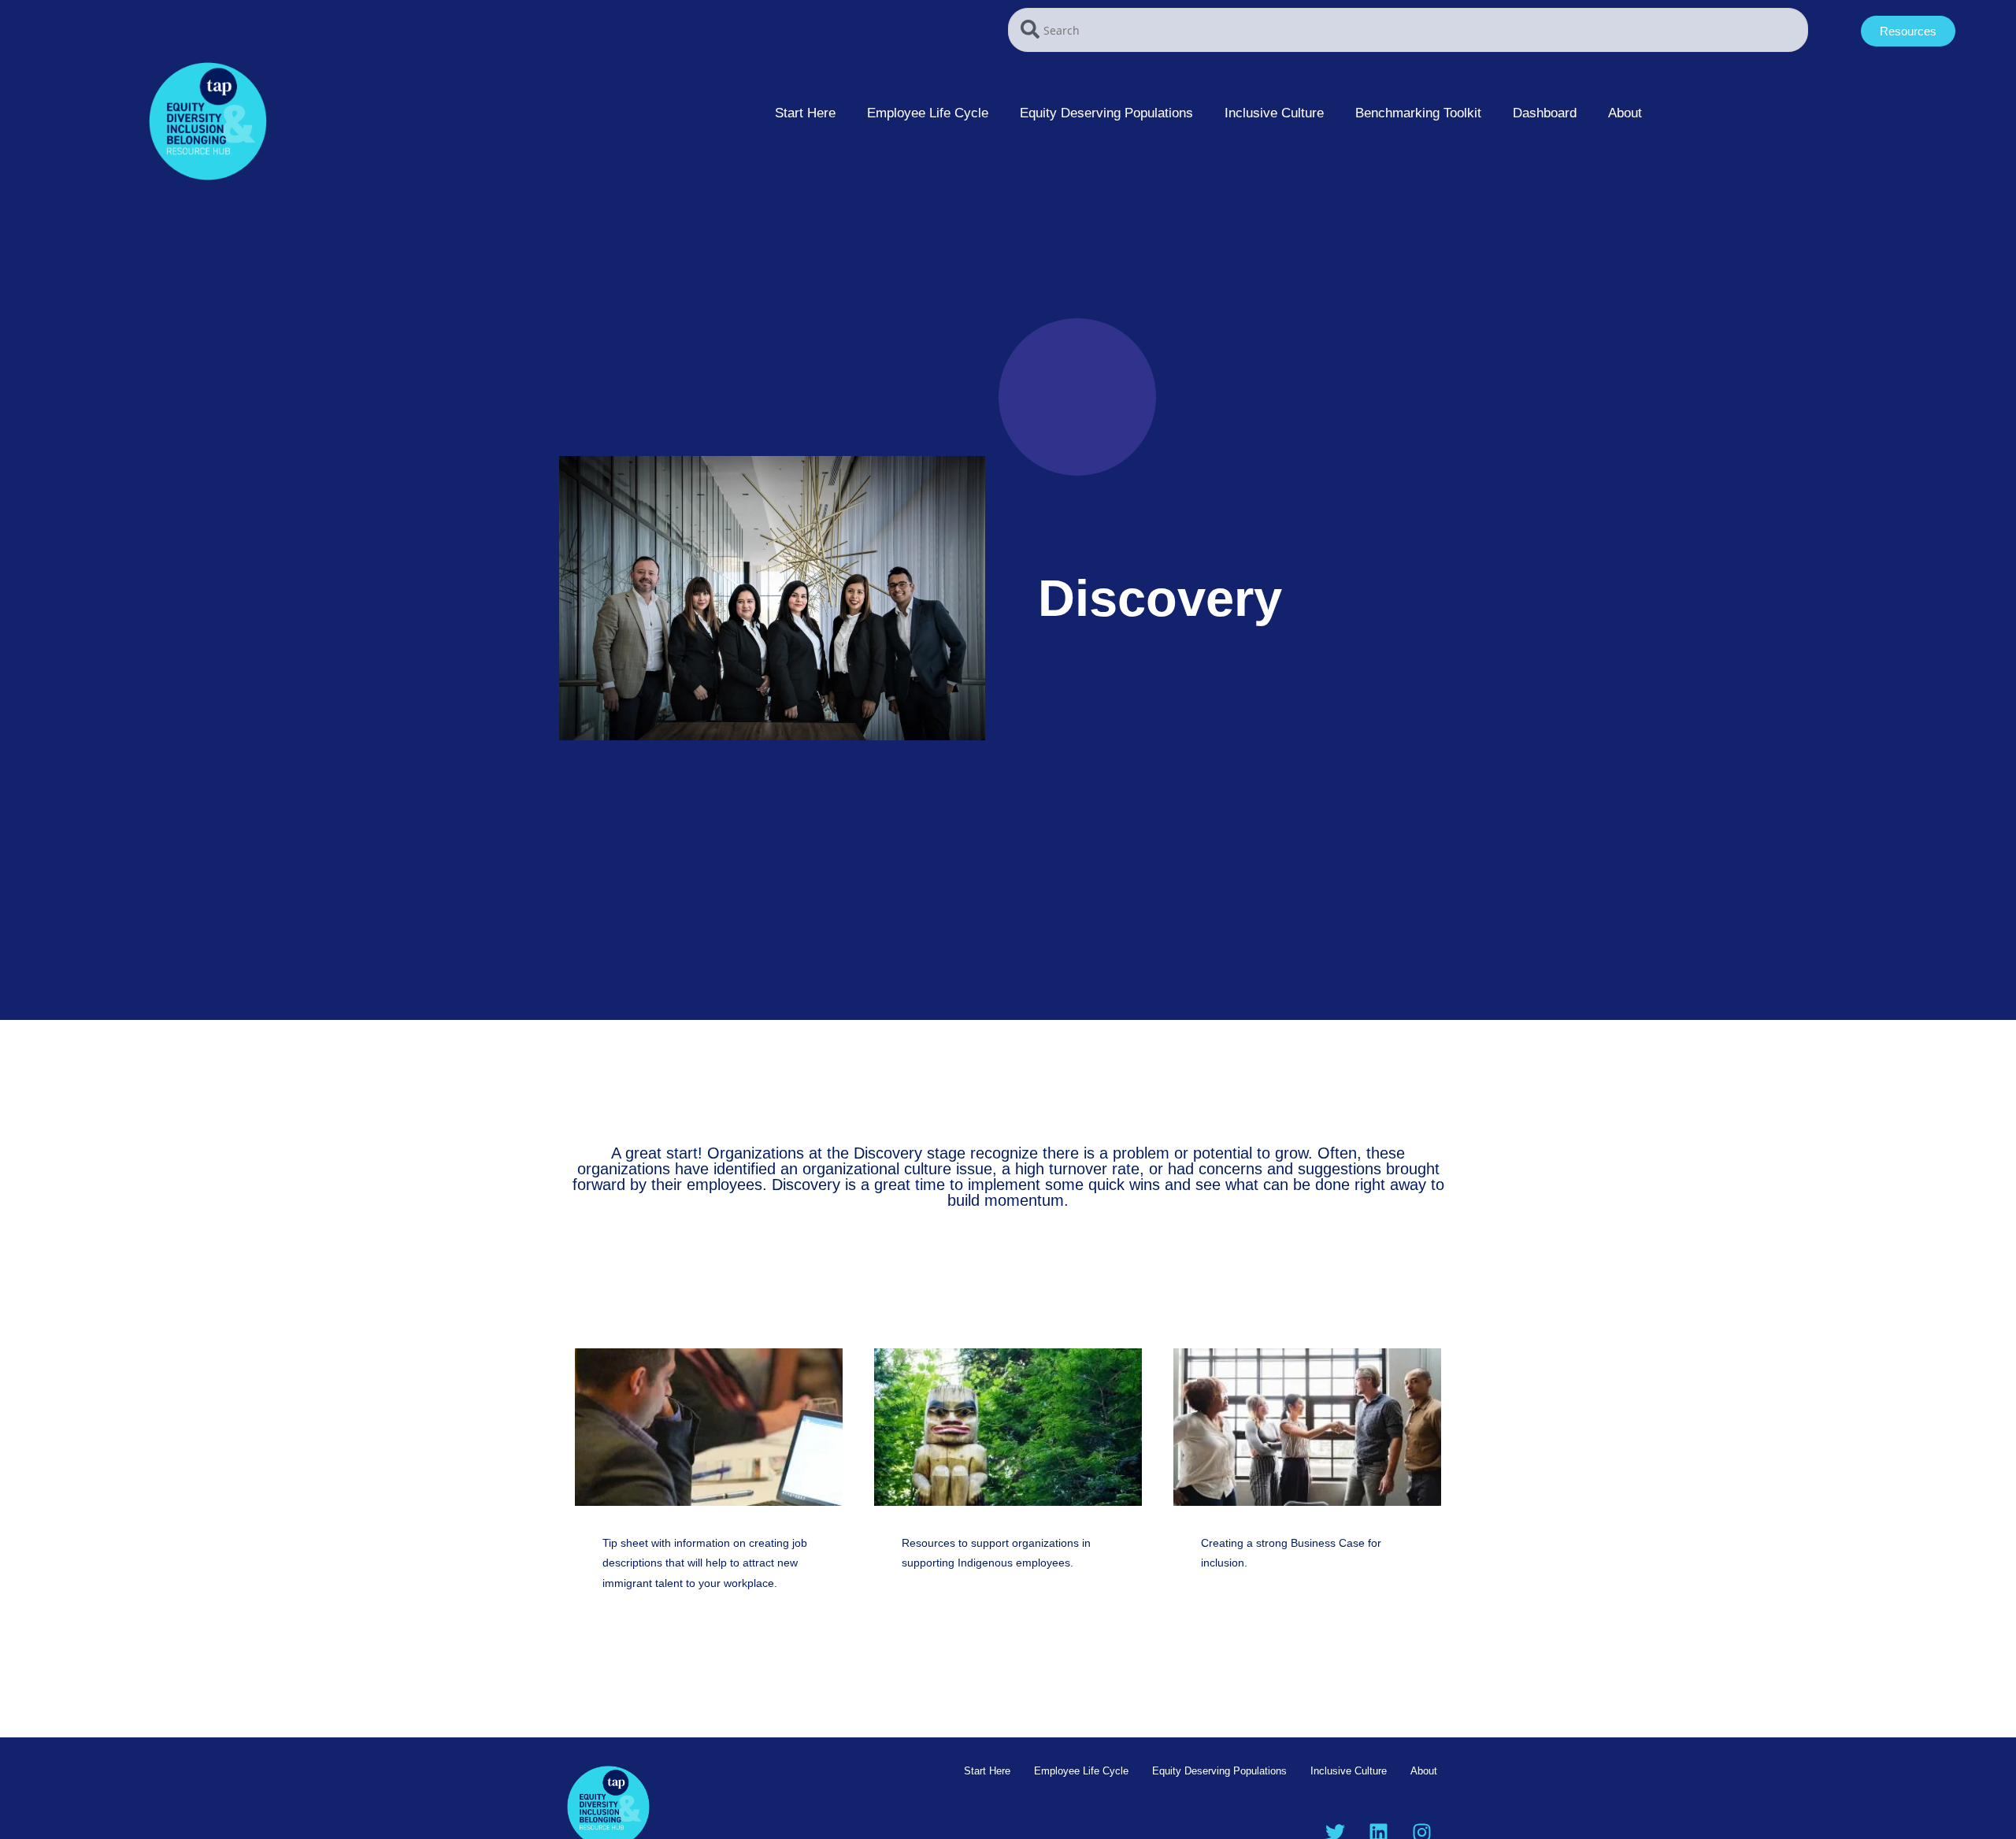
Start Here (805, 113)
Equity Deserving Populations (1106, 113)
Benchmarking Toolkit (1418, 113)
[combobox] (1408, 30)
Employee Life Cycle (928, 113)
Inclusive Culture (1274, 113)
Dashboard (1545, 113)
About (1625, 113)
